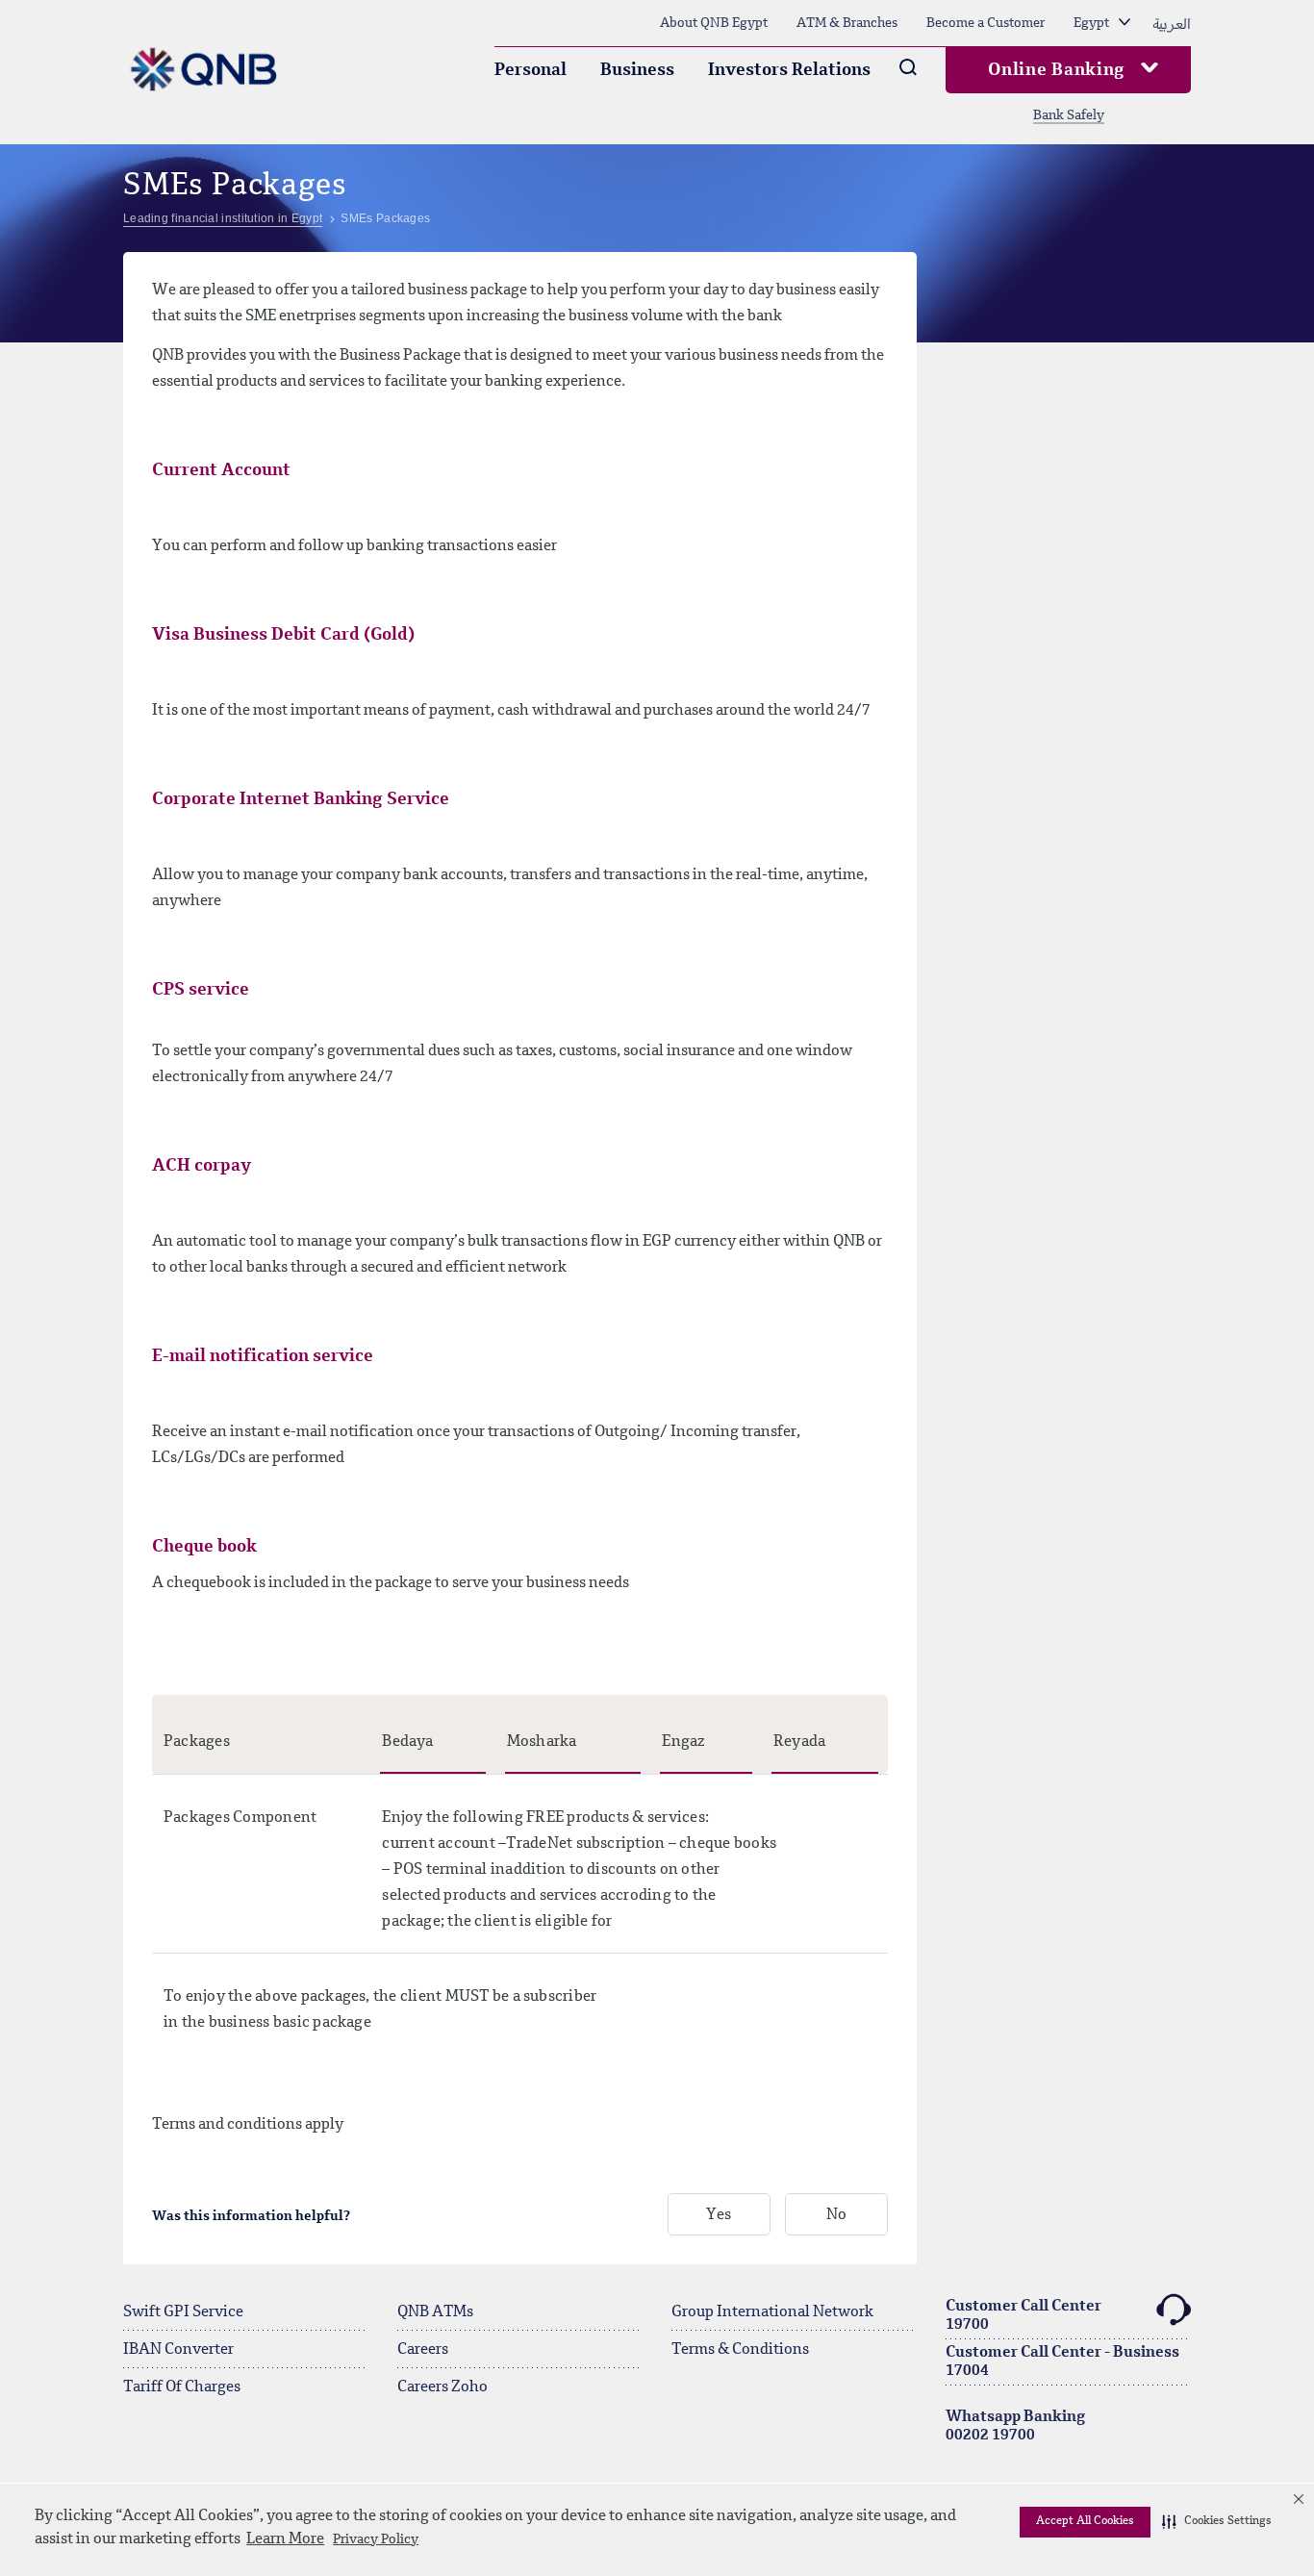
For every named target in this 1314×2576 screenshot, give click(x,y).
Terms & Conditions (740, 2350)
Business (637, 70)
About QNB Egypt (714, 23)
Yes (719, 2215)
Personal (531, 70)
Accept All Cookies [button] (1085, 2521)
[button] (1217, 2522)
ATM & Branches (847, 23)
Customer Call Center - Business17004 (1062, 2362)
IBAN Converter (178, 2350)
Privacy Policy (376, 2539)
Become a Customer (985, 23)
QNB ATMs (435, 2312)
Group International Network (772, 2312)
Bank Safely (1069, 115)
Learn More (285, 2539)
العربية (1172, 23)
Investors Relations (789, 70)
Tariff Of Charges (182, 2387)
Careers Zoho (442, 2387)
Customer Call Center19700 (1023, 2316)
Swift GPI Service (183, 2312)
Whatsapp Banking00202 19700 (1015, 2426)
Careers (423, 2350)
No (836, 2215)
